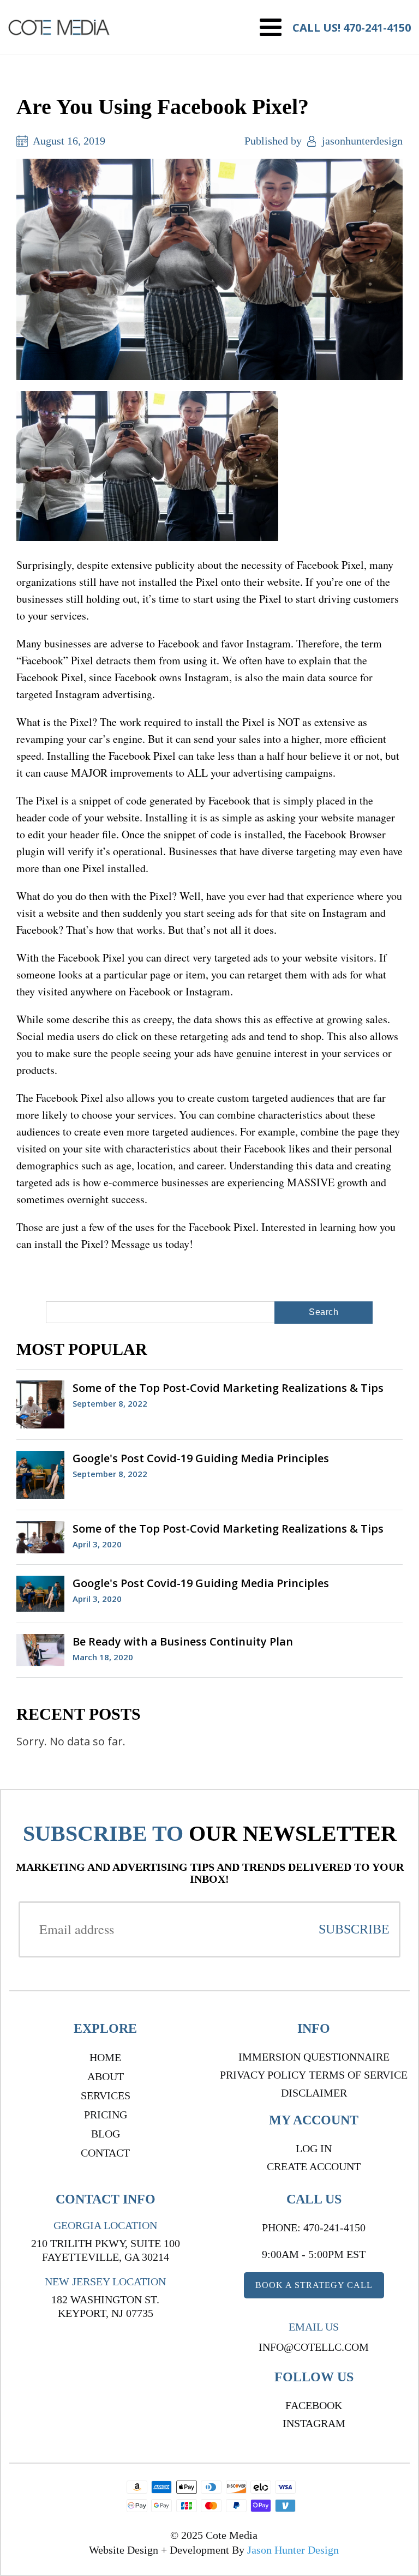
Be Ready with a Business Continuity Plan (183, 1641)
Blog (106, 2134)
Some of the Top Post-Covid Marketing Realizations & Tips (228, 1388)
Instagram (314, 2423)
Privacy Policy (263, 2075)
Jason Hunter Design (293, 2550)
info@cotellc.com (314, 2347)
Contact (105, 2153)
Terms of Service (358, 2075)
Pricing (106, 2115)
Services (106, 2095)
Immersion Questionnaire (314, 2057)
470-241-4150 (377, 28)
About (106, 2076)
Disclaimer (314, 2093)
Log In (314, 2148)
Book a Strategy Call (314, 2285)
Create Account (314, 2166)
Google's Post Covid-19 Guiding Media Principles (201, 1458)
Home (105, 2057)
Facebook (314, 2405)
